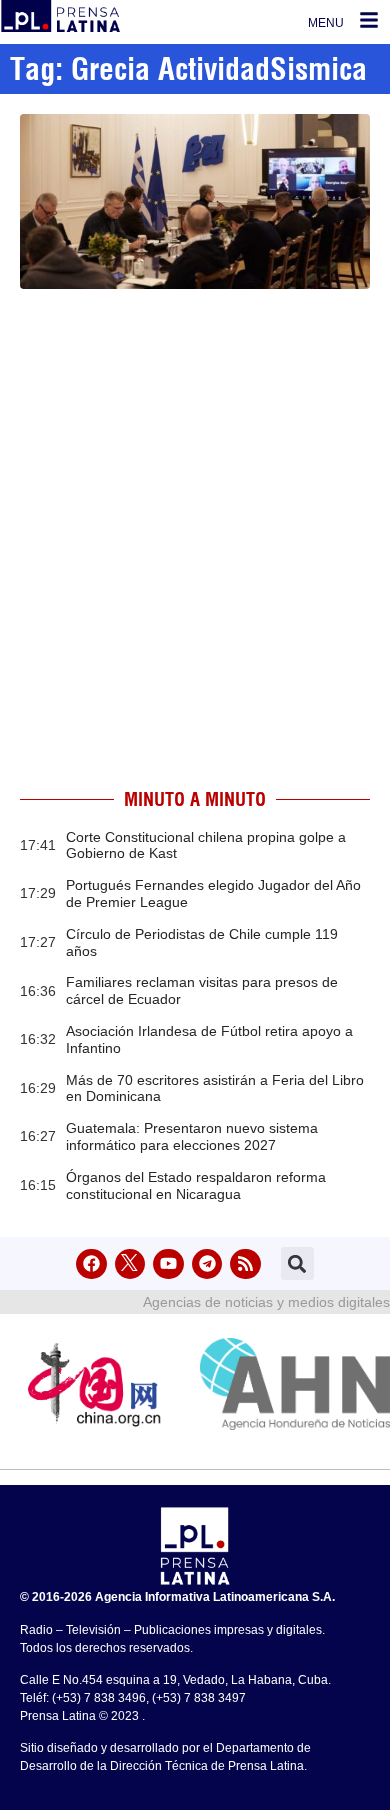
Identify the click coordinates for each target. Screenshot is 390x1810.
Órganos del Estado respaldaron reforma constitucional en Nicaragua (196, 1185)
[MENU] (369, 20)
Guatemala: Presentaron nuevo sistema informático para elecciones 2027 (192, 1136)
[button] (297, 1263)
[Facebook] (91, 1264)
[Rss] (245, 1264)
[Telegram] (207, 1264)
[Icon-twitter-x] (130, 1264)
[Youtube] (168, 1264)
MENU (326, 23)
